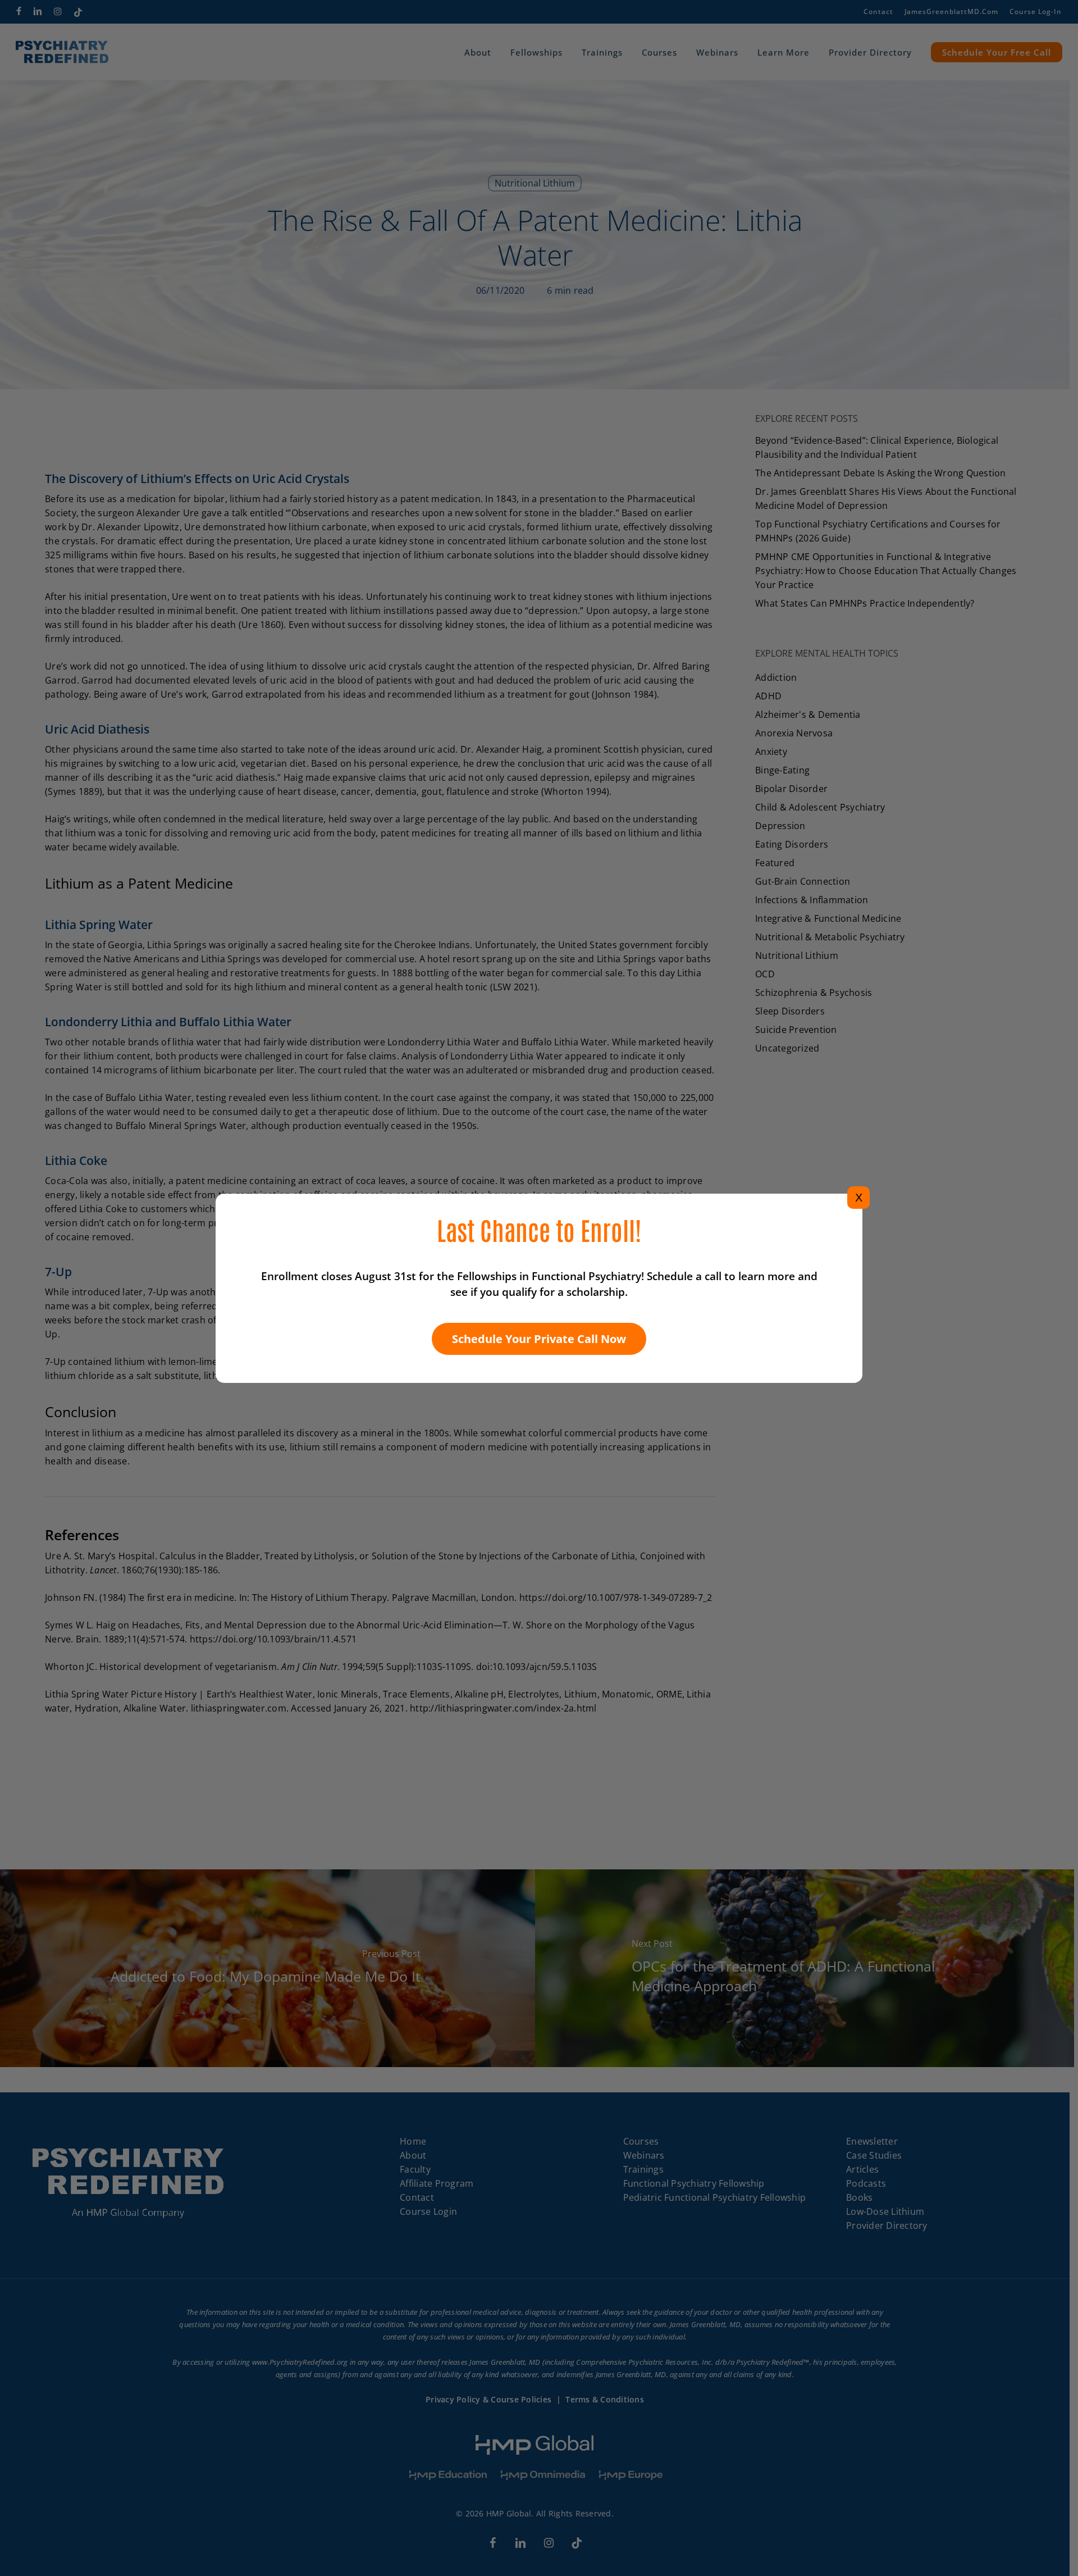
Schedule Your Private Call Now (539, 1339)
